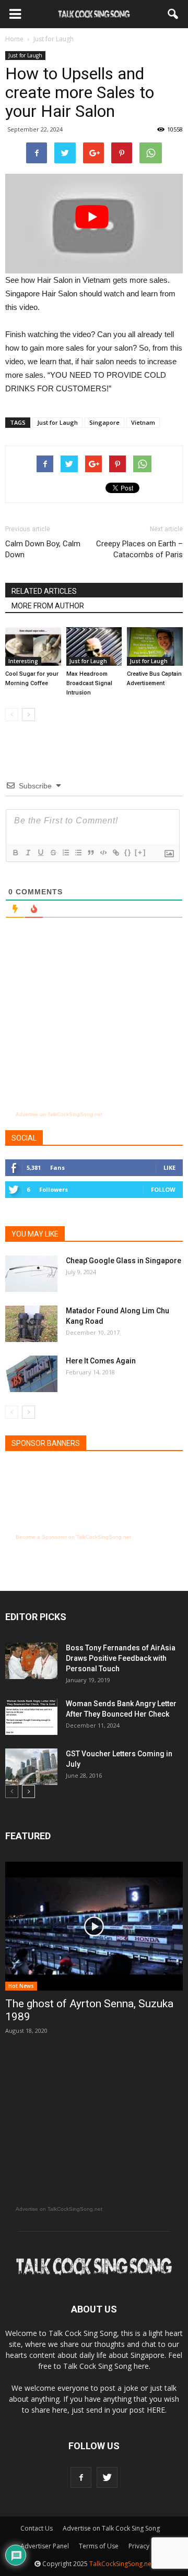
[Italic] (28, 853)
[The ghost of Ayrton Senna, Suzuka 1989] (94, 1926)
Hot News (21, 1986)
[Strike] (53, 853)
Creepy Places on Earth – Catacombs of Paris (139, 549)
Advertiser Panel (45, 2546)
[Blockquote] (90, 853)
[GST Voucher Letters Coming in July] (31, 1767)
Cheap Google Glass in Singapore (124, 1261)
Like (169, 1167)
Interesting (23, 661)
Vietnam (143, 422)
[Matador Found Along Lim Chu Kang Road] (31, 1324)
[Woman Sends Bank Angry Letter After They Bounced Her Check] (31, 1717)
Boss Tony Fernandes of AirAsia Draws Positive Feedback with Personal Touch (121, 1658)
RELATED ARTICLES (44, 591)
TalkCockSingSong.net (121, 2564)
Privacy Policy (148, 2546)
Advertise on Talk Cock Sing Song (111, 2528)
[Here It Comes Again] (31, 1374)
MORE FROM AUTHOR (48, 606)
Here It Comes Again (101, 1361)
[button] (173, 14)
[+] (140, 852)
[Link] (115, 853)
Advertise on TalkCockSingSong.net (59, 1114)
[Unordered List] (78, 853)
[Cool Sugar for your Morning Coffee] (33, 646)
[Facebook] (81, 2477)
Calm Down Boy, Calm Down (43, 549)
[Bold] (15, 853)
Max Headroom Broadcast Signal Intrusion (89, 683)
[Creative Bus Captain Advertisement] (155, 646)
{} (128, 852)
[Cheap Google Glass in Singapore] (31, 1274)
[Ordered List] (65, 853)
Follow (163, 1189)
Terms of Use (99, 2546)
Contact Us (37, 2528)
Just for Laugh (25, 55)
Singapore (104, 422)
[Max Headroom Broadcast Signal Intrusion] (94, 646)
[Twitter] (107, 2477)
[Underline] (40, 853)
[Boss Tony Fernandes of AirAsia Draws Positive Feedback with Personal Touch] (31, 1661)
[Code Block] (103, 853)
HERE (156, 2410)
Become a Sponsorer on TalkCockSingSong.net (73, 1537)
